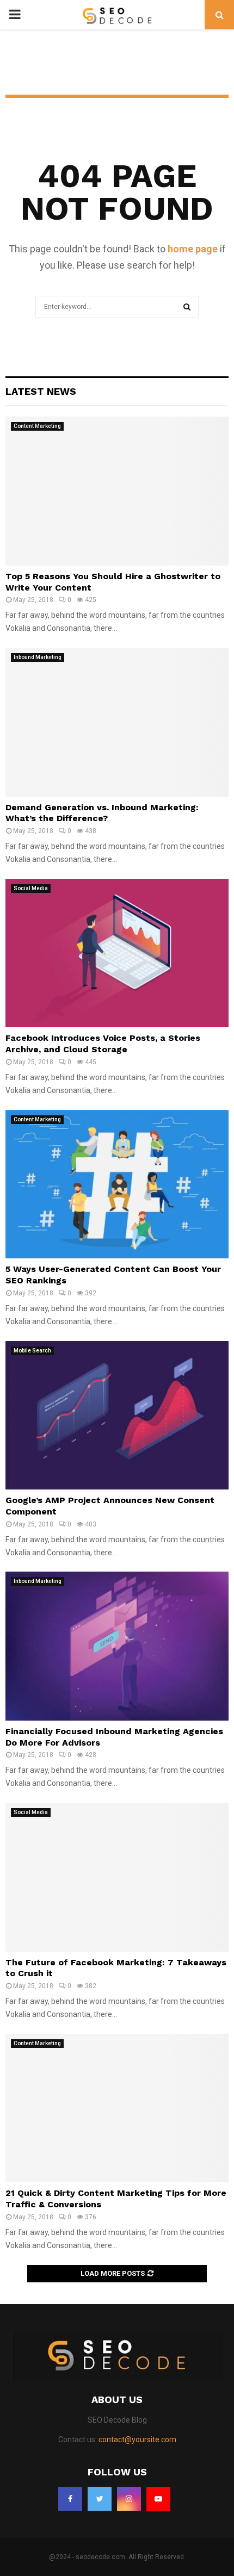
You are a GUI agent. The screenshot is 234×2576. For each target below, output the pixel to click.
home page (193, 249)
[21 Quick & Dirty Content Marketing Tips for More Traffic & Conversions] (117, 2108)
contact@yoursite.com (137, 2440)
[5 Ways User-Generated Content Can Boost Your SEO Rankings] (117, 1184)
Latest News (41, 391)
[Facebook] (70, 2499)
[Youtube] (158, 2499)
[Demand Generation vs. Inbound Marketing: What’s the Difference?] (117, 722)
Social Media (31, 888)
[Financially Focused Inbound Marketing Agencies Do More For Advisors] (117, 1646)
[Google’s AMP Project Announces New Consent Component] (117, 1415)
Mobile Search (32, 1351)
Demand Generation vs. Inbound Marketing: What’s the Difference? (102, 813)
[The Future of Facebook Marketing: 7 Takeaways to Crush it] (117, 1877)
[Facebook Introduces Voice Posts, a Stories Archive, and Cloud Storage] (117, 953)
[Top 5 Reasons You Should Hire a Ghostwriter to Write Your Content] (117, 491)
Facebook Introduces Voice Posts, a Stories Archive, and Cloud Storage (103, 1044)
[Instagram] (129, 2499)
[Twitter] (100, 2499)
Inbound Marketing (38, 657)
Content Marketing (37, 426)
